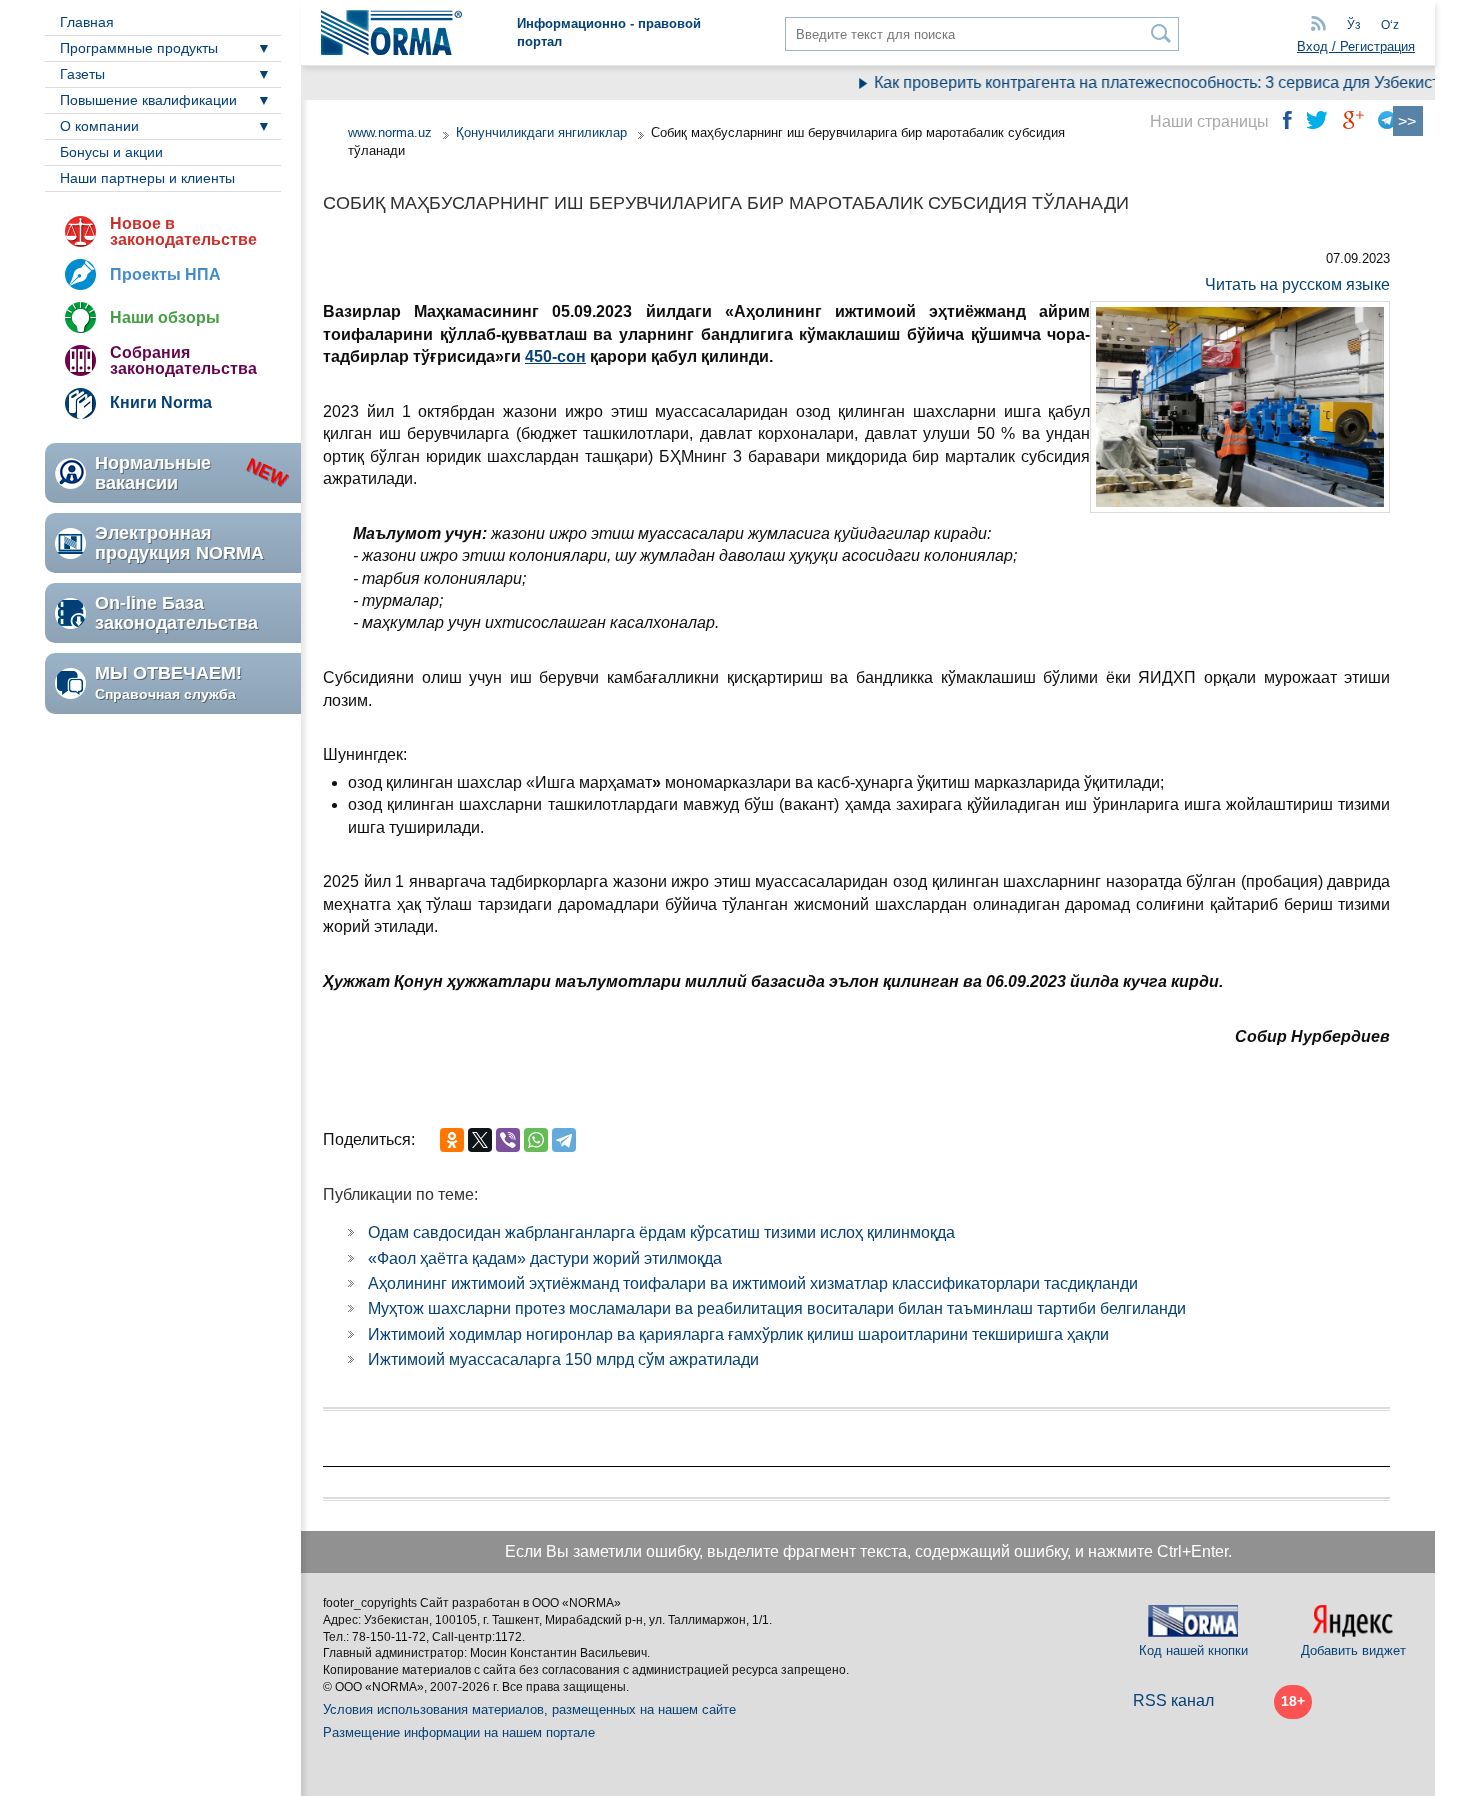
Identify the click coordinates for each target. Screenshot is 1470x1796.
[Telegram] (564, 1140)
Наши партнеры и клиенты (147, 178)
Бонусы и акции (111, 152)
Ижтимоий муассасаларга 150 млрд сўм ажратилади (563, 1359)
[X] (480, 1140)
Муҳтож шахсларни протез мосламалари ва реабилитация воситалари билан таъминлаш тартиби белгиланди (777, 1308)
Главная (87, 22)
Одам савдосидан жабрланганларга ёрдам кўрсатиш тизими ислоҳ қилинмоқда (661, 1232)
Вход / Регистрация (1356, 46)
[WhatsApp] (536, 1140)
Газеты (82, 74)
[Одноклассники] (452, 1140)
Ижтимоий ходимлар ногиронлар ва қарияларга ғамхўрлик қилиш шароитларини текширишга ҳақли (738, 1334)
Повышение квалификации (148, 100)
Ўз (1354, 25)
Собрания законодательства (183, 360)
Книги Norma (161, 402)
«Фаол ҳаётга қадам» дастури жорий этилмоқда (545, 1258)
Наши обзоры (165, 317)
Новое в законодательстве (183, 231)
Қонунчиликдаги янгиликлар (543, 132)
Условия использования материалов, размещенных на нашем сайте (529, 1709)
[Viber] (508, 1140)
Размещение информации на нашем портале (459, 1732)
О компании (99, 126)
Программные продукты (139, 48)
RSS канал (1173, 1700)
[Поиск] (1161, 33)
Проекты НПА (165, 274)
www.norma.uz (390, 132)
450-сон (555, 356)
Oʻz (1390, 25)
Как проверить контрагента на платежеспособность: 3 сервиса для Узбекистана (1150, 82)
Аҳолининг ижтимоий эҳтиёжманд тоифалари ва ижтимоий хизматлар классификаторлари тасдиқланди (753, 1283)
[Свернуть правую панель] (1408, 121)
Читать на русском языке (1297, 284)
